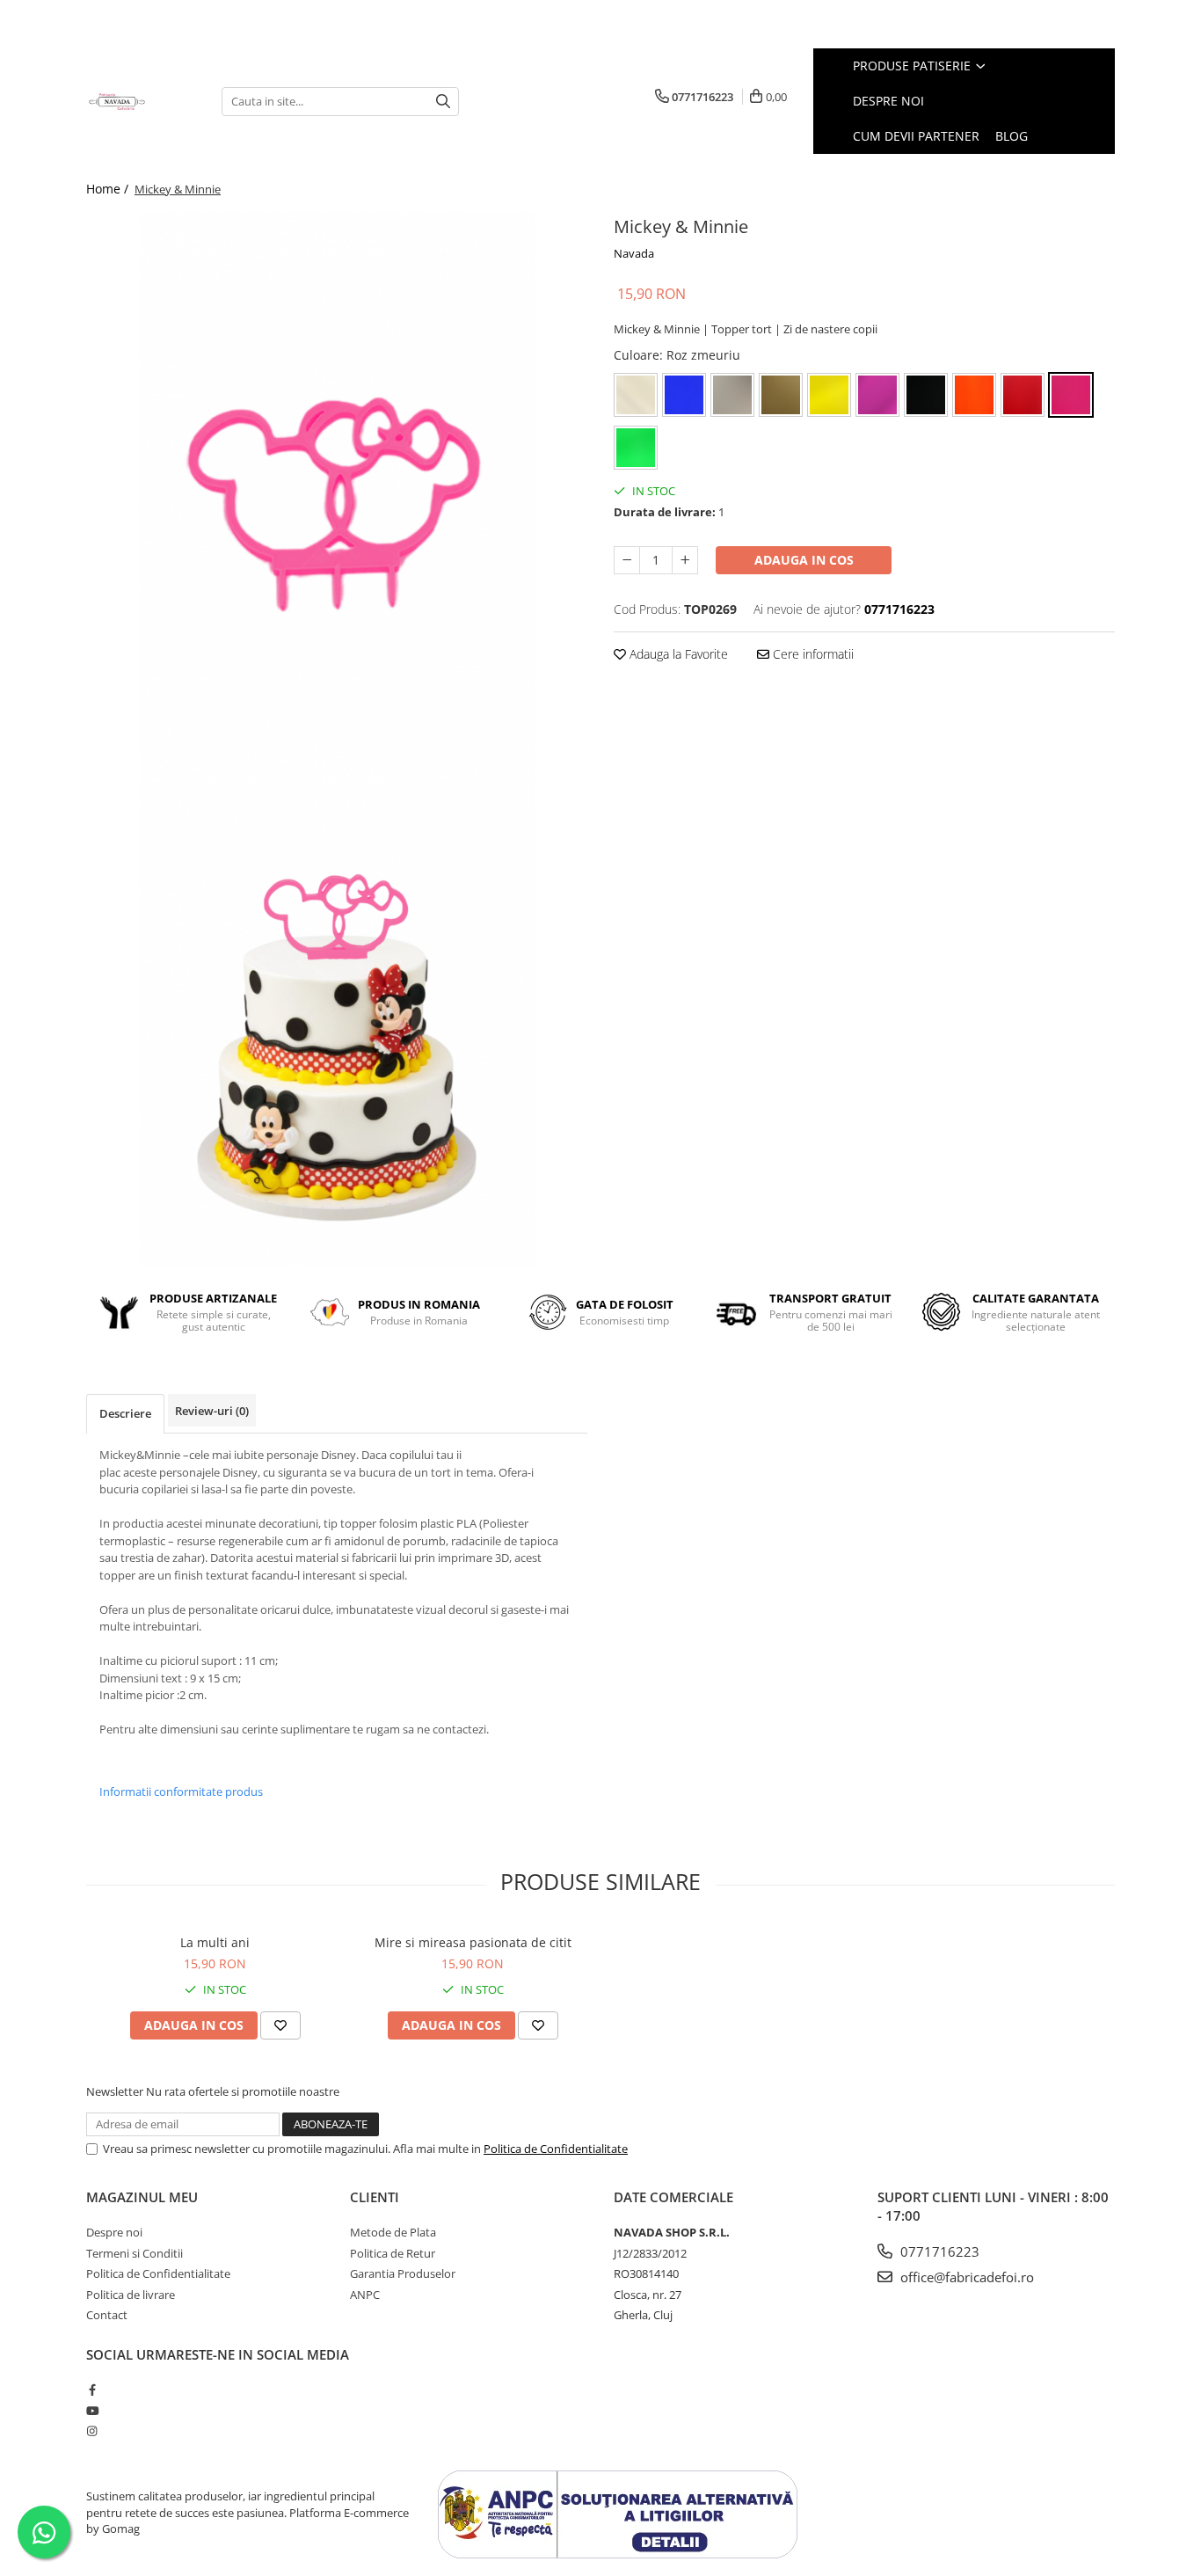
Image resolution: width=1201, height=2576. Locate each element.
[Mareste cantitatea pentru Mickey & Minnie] (685, 560)
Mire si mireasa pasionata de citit (473, 1942)
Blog (1012, 136)
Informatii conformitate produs (181, 1792)
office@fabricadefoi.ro (965, 2277)
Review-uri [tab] (212, 1411)
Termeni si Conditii (135, 2253)
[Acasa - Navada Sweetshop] (141, 101)
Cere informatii (812, 654)
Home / (109, 189)
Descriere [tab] (125, 1413)
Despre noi (888, 101)
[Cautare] (443, 102)
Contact (107, 2315)
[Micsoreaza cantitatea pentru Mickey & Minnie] (627, 560)
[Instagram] (92, 2431)
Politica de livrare (131, 2295)
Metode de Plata (393, 2232)
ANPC (365, 2295)
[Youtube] (92, 2411)
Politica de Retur (393, 2253)
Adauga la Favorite (677, 654)
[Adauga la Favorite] (280, 2025)
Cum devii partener (916, 136)
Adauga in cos (804, 560)
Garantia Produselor (403, 2273)
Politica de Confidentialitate (556, 2149)
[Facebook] (92, 2390)
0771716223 (938, 2251)
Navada (634, 253)
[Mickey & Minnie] (337, 475)
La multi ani (215, 1942)
